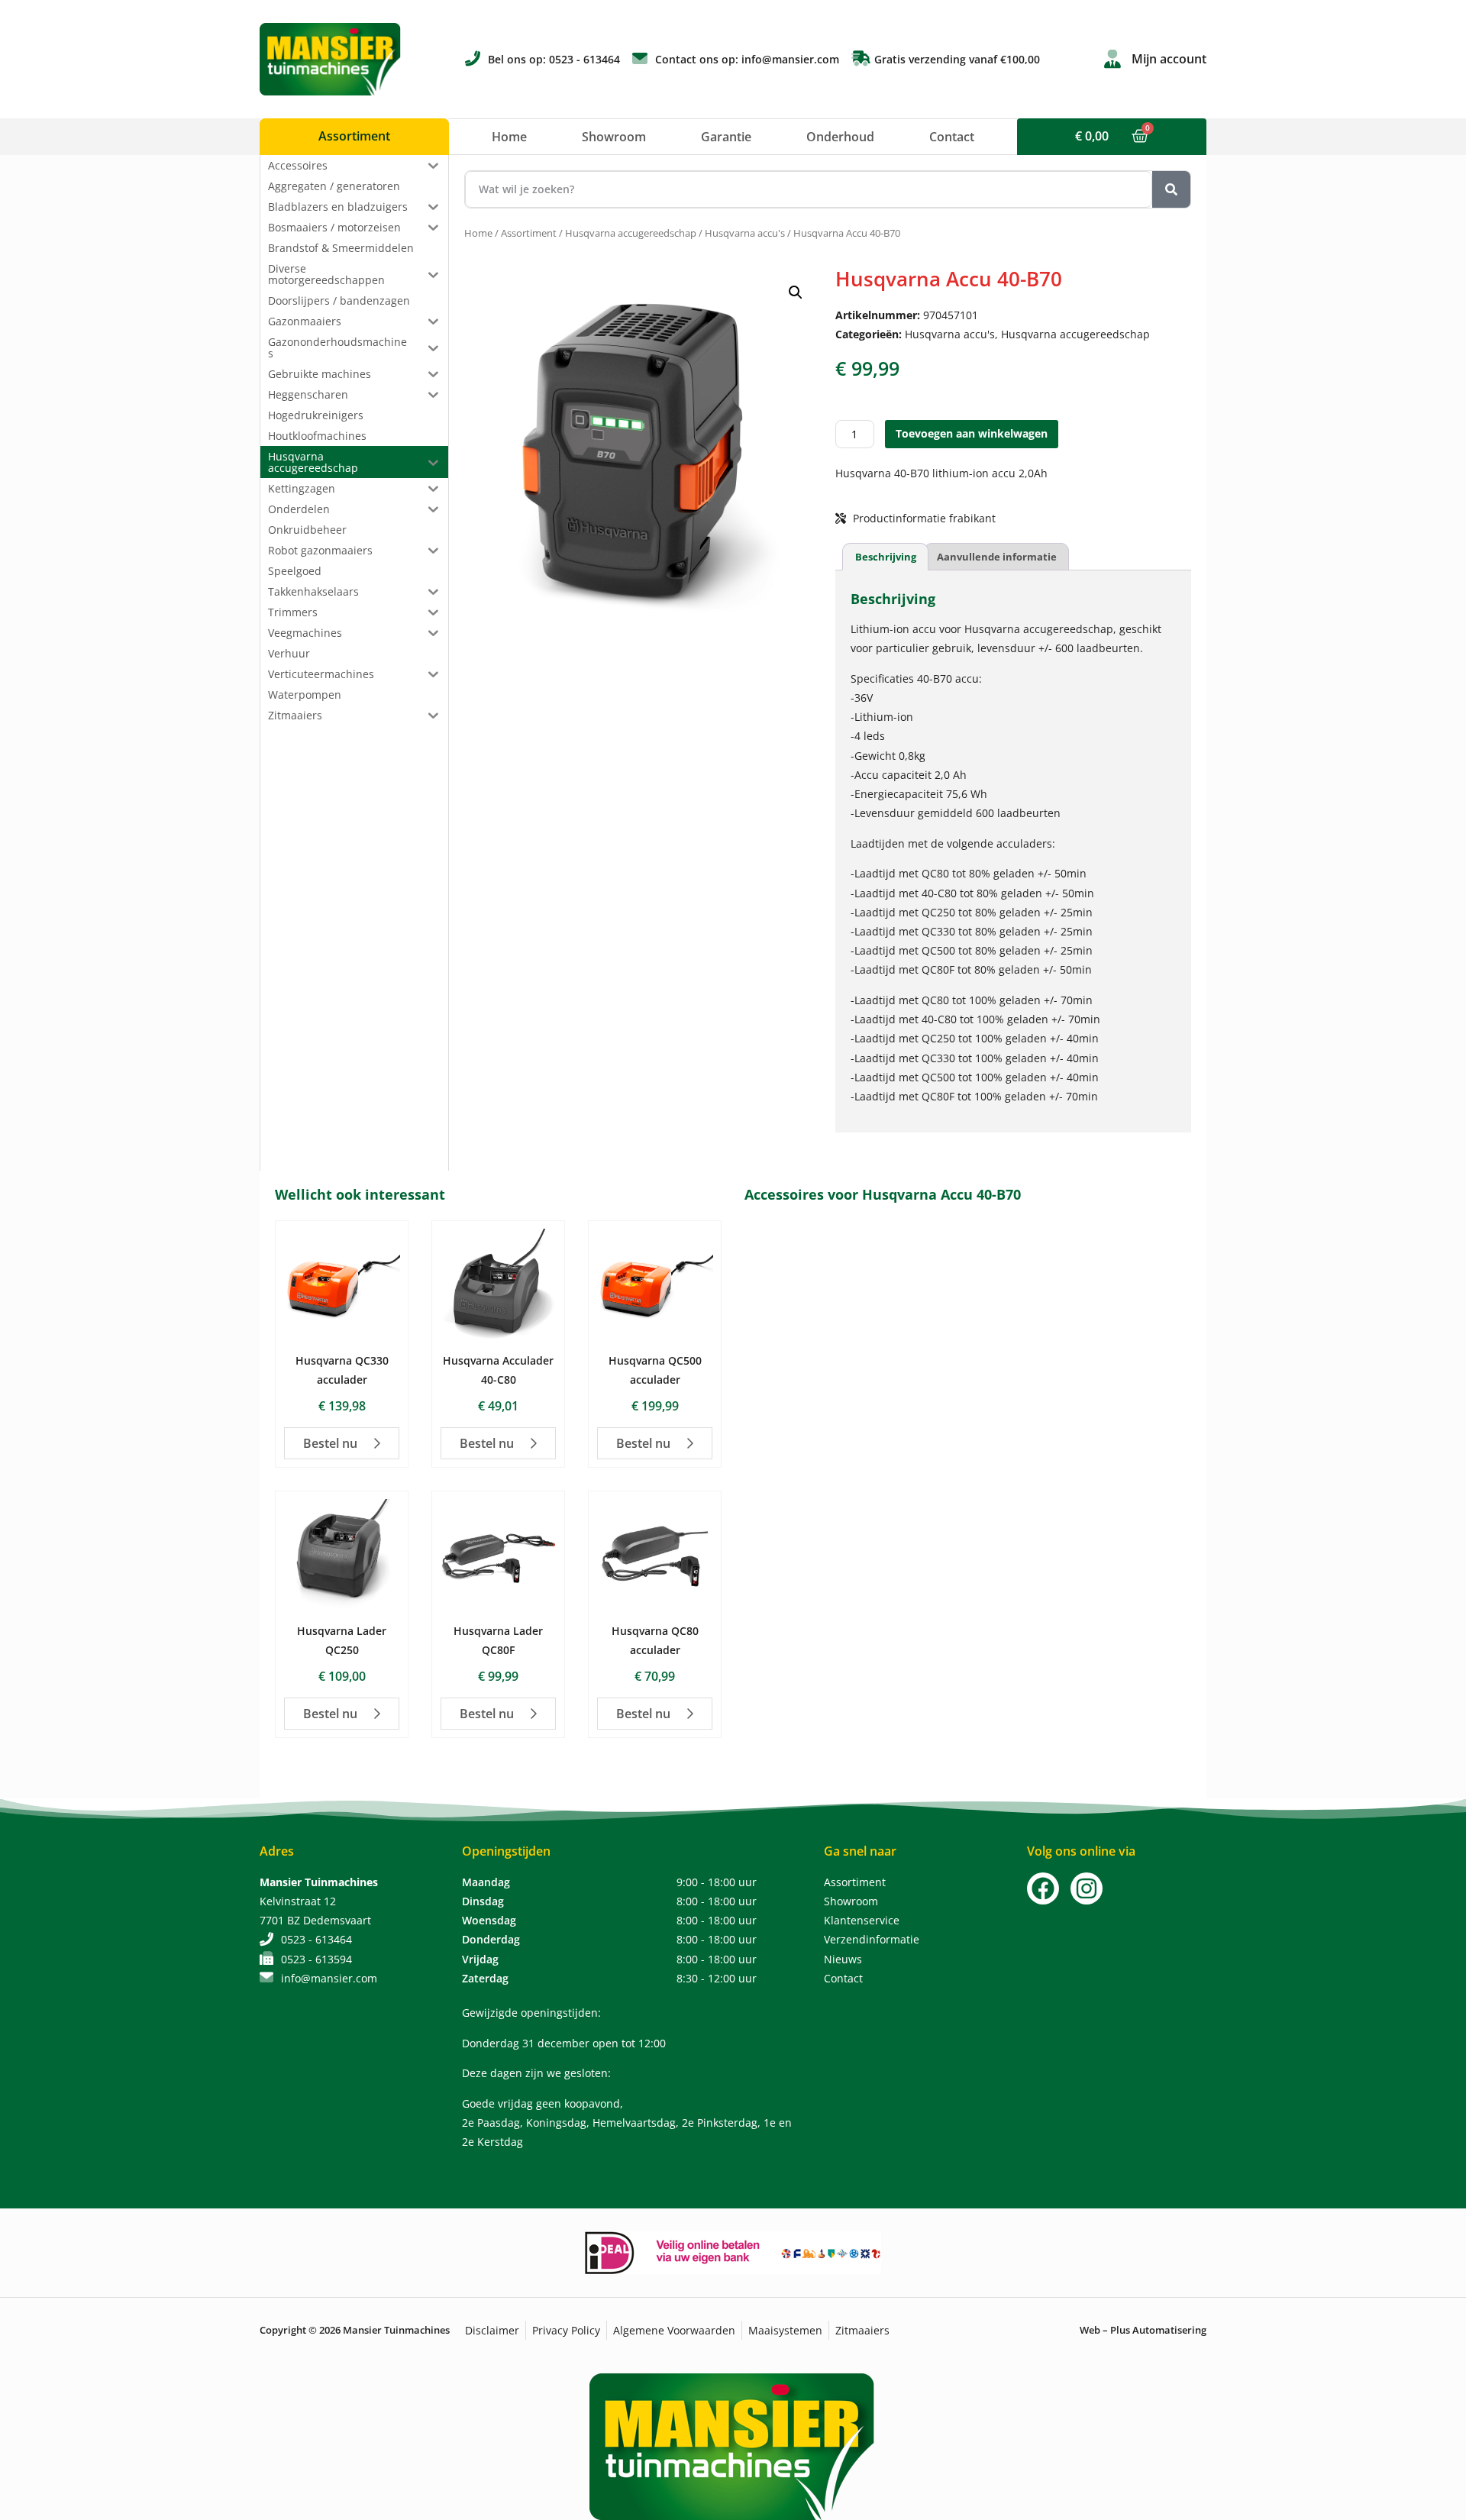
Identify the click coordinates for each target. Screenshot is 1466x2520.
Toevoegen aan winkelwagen (972, 433)
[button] (796, 292)
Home (509, 137)
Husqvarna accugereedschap (631, 233)
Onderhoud (840, 137)
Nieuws (843, 1959)
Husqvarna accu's (745, 233)
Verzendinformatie (872, 1939)
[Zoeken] (1171, 189)
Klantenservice (862, 1920)
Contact (952, 137)
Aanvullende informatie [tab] (997, 557)
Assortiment (529, 233)
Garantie (726, 137)
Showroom (614, 137)
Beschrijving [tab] (886, 557)
